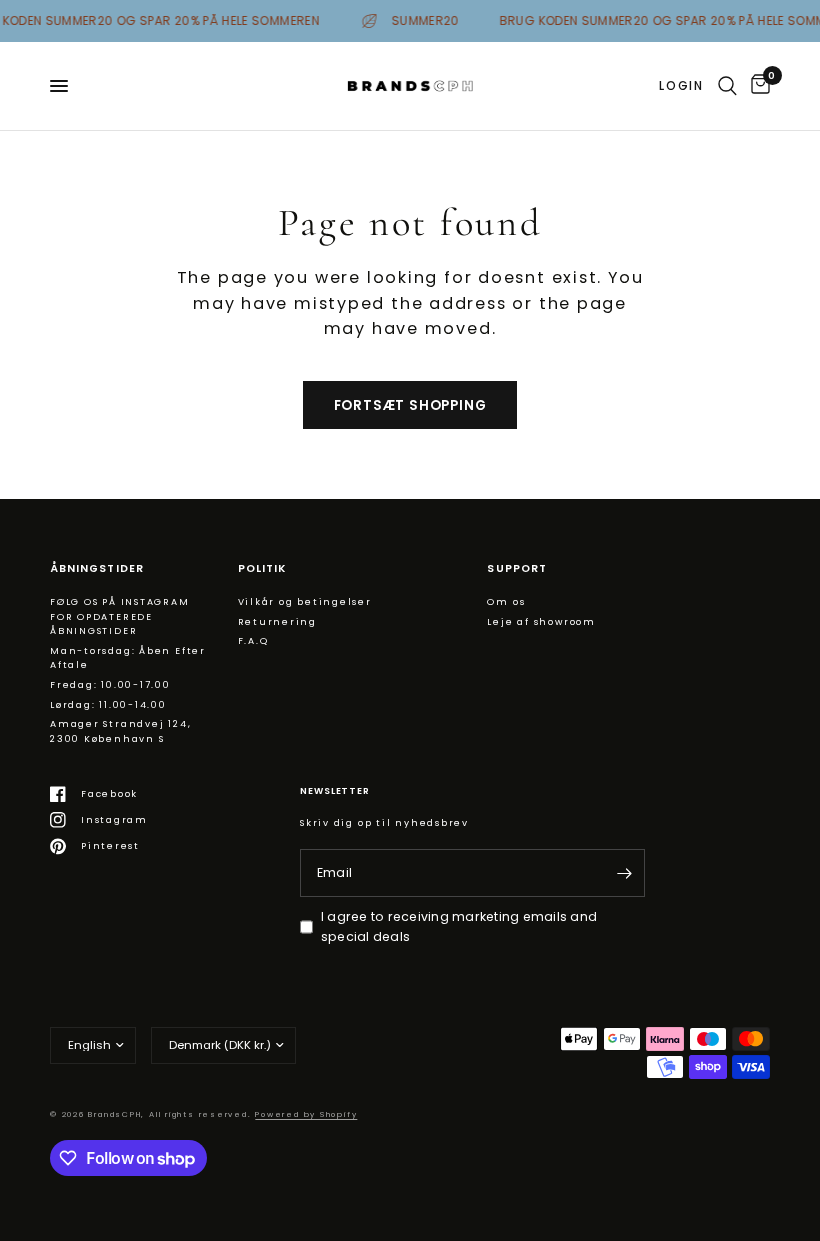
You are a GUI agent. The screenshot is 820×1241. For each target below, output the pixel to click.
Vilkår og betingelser (305, 601)
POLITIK (262, 569)
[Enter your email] (625, 873)
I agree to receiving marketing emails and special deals (459, 926)
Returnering (278, 621)
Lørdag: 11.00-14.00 (108, 704)
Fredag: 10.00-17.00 (110, 684)
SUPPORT (516, 569)
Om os (506, 601)
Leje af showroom (541, 621)
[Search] (727, 86)
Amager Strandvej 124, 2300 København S (120, 731)
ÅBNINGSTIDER (97, 569)
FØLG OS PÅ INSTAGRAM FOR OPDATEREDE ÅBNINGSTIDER (120, 616)
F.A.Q (253, 640)
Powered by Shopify (306, 1114)
